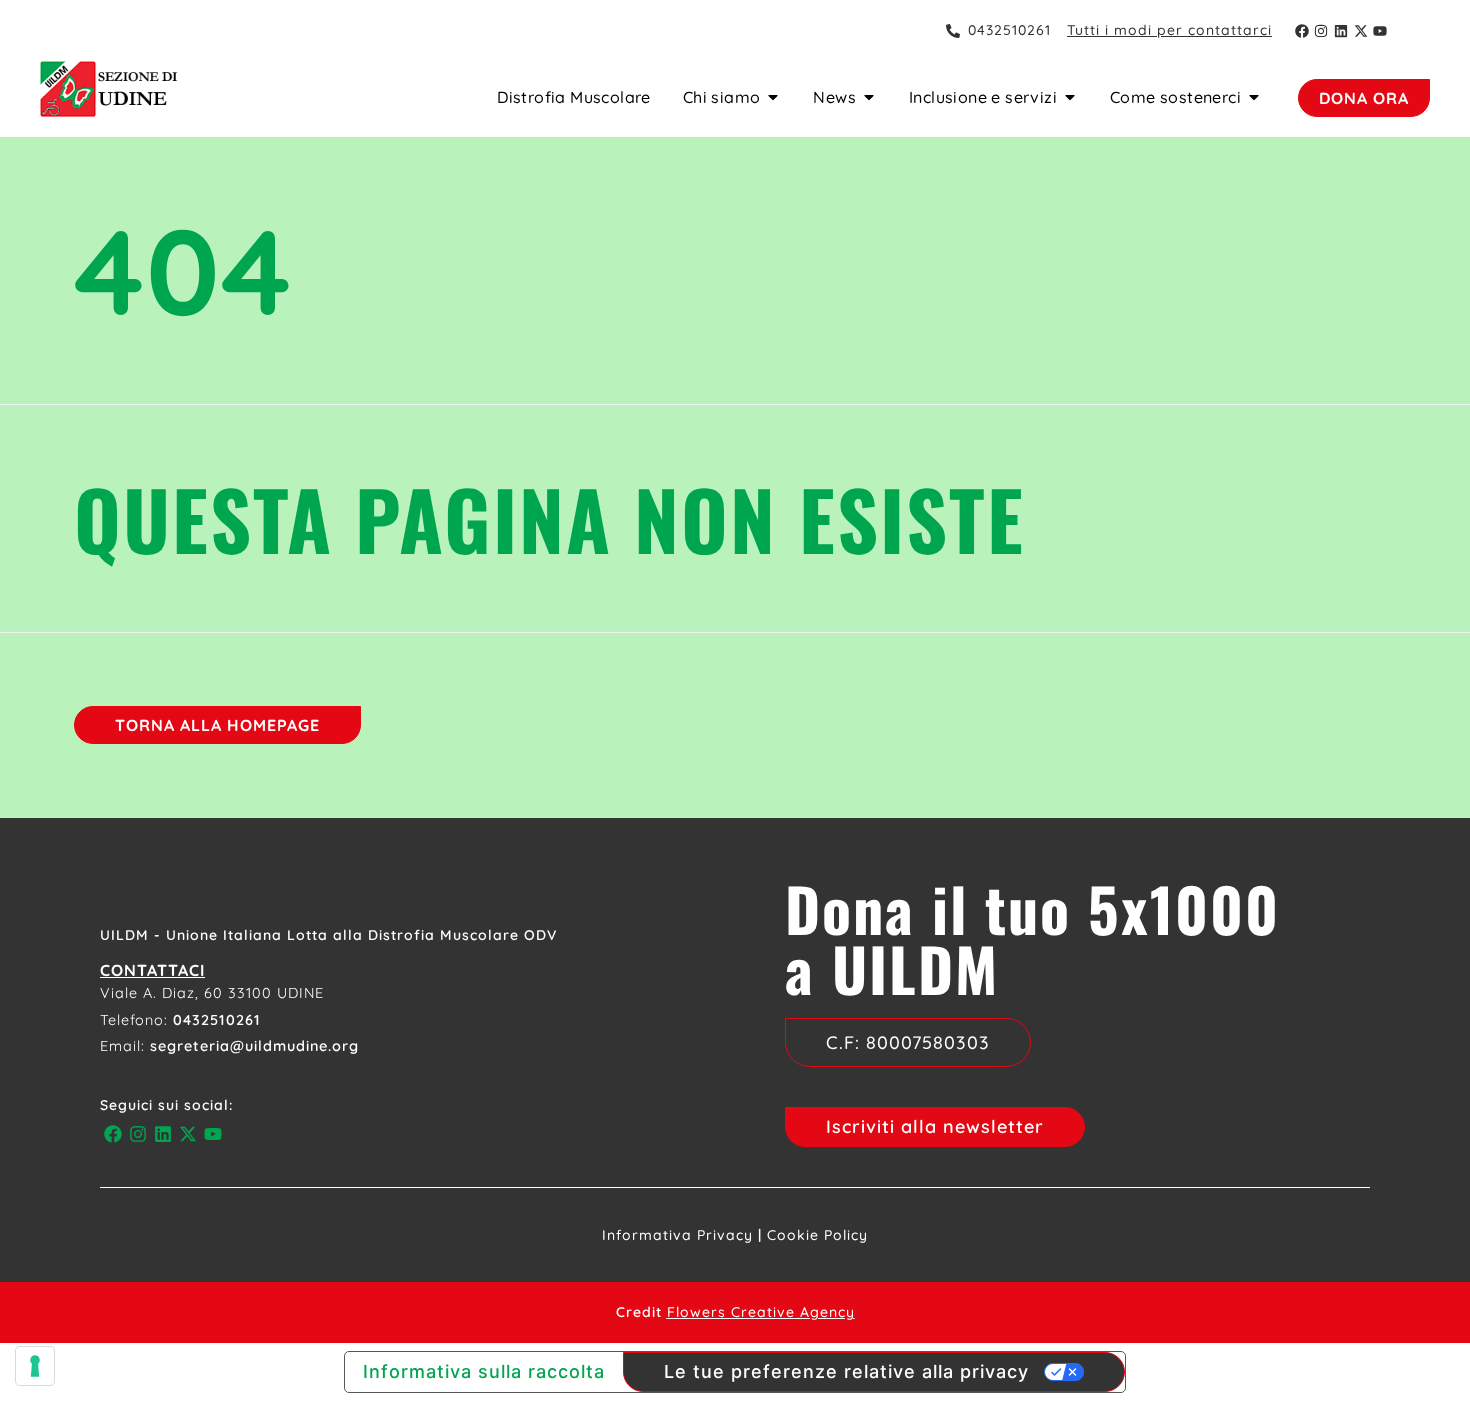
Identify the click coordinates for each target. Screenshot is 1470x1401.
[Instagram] (1322, 31)
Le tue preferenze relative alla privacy (846, 1371)
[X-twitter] (1361, 31)
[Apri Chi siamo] (773, 97)
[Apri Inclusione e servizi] (1070, 97)
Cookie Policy (817, 1235)
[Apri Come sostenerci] (1254, 97)
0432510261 (217, 1020)
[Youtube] (1380, 31)
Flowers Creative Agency (761, 1312)
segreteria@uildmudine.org (254, 1046)
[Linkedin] (1341, 31)
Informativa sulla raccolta (484, 1371)
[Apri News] (869, 97)
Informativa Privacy (677, 1235)
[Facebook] (1302, 31)
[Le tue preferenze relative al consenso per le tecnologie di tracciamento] (35, 1366)
